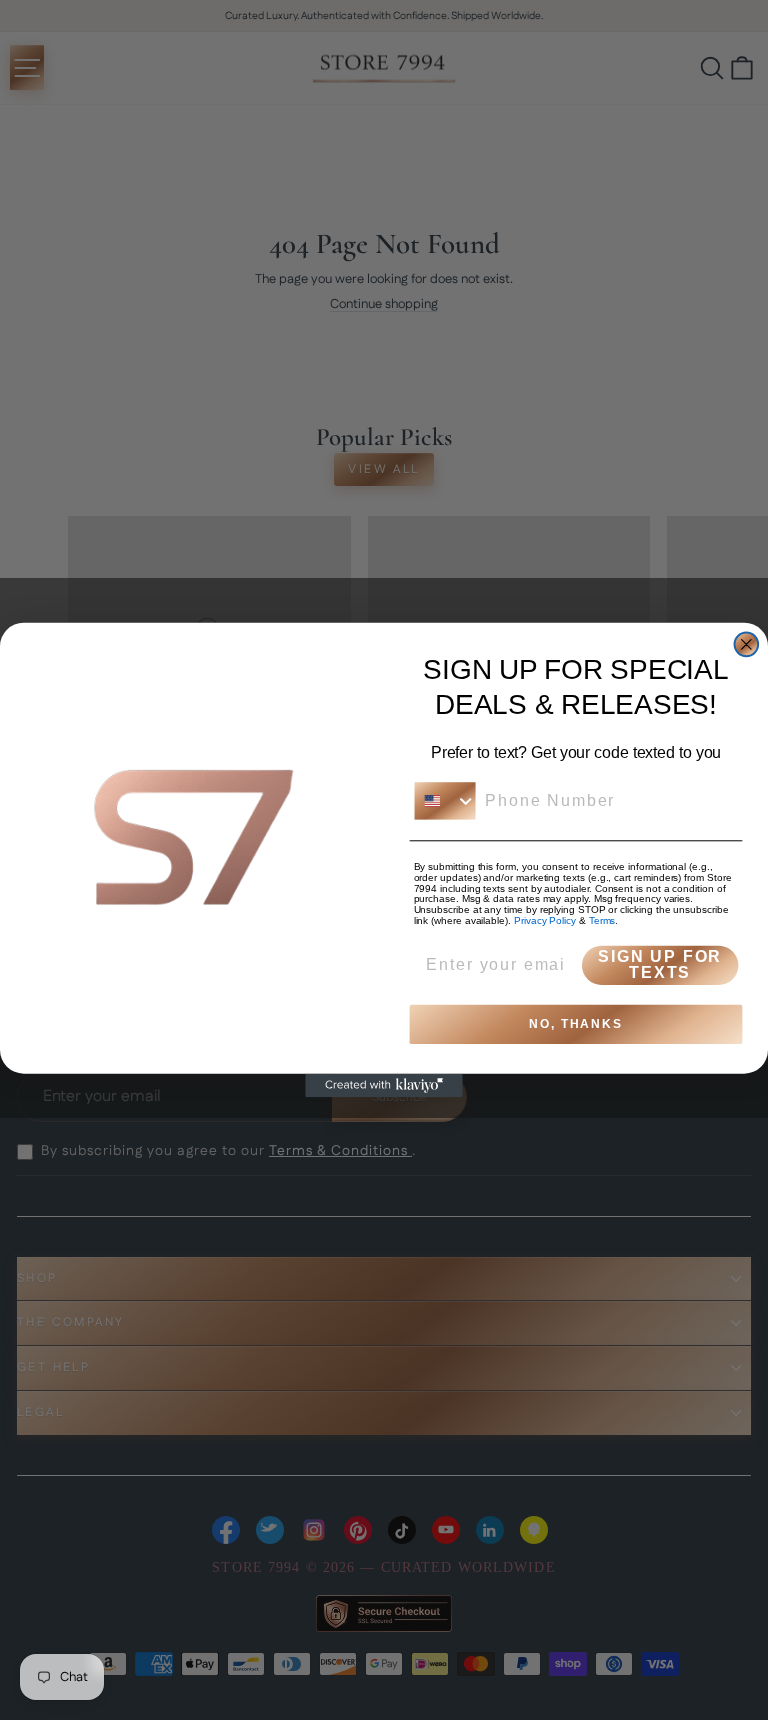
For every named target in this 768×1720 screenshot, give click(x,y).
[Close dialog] (747, 645)
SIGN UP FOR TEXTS (660, 964)
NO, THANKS (576, 1024)
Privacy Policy (545, 920)
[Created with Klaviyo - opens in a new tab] (384, 1085)
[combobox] (445, 800)
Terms (602, 920)
